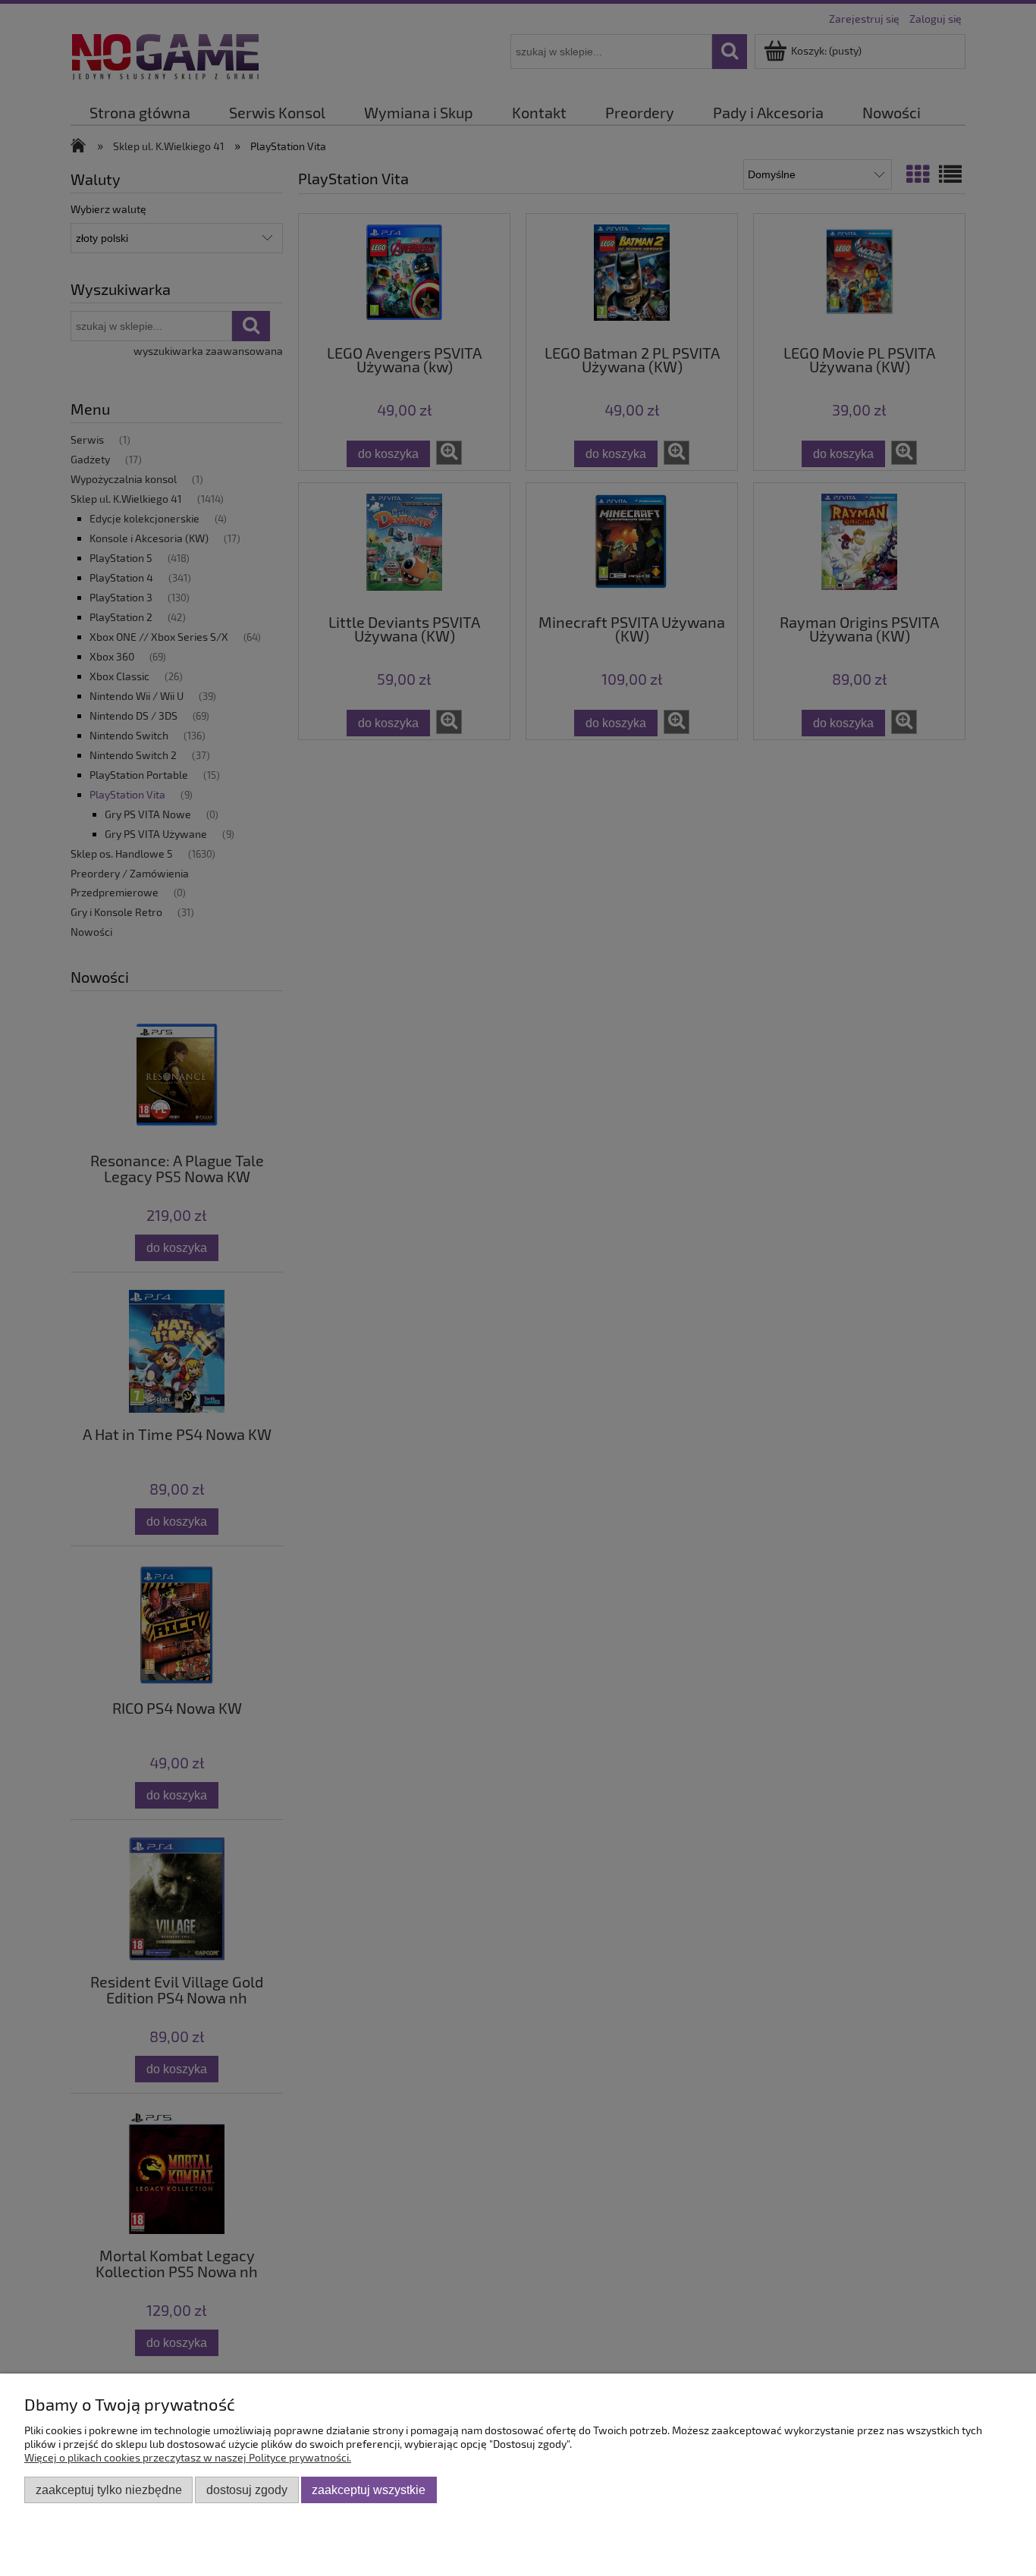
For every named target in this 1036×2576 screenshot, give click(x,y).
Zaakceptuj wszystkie (369, 2490)
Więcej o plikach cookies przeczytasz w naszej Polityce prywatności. (188, 2457)
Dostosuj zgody (247, 2490)
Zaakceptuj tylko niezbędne (109, 2490)
